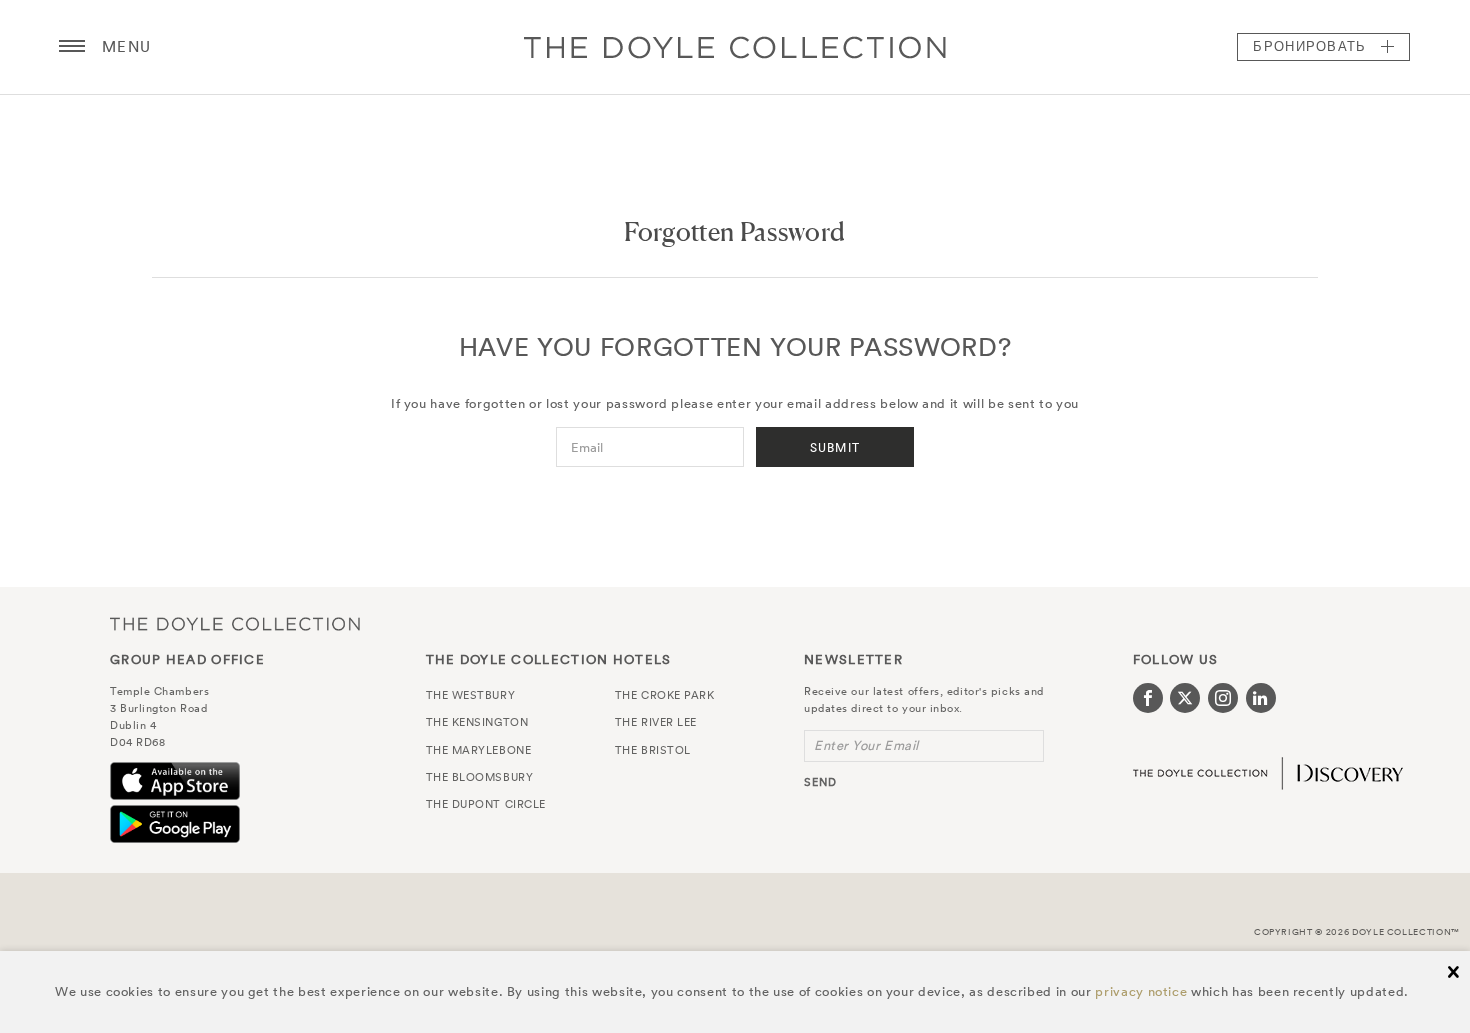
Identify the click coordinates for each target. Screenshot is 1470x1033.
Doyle (735, 47)
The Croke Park (665, 695)
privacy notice (1141, 991)
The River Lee (656, 722)
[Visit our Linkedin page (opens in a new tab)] (1261, 698)
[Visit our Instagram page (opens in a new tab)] (1223, 698)
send (820, 782)
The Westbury (471, 695)
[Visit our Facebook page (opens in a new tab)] (1148, 698)
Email (587, 447)
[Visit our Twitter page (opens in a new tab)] (1185, 698)
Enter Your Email (866, 745)
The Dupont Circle (486, 804)
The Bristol (653, 750)
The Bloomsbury (480, 777)
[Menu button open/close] (72, 47)
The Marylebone (479, 750)
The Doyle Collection (235, 624)
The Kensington (477, 722)
